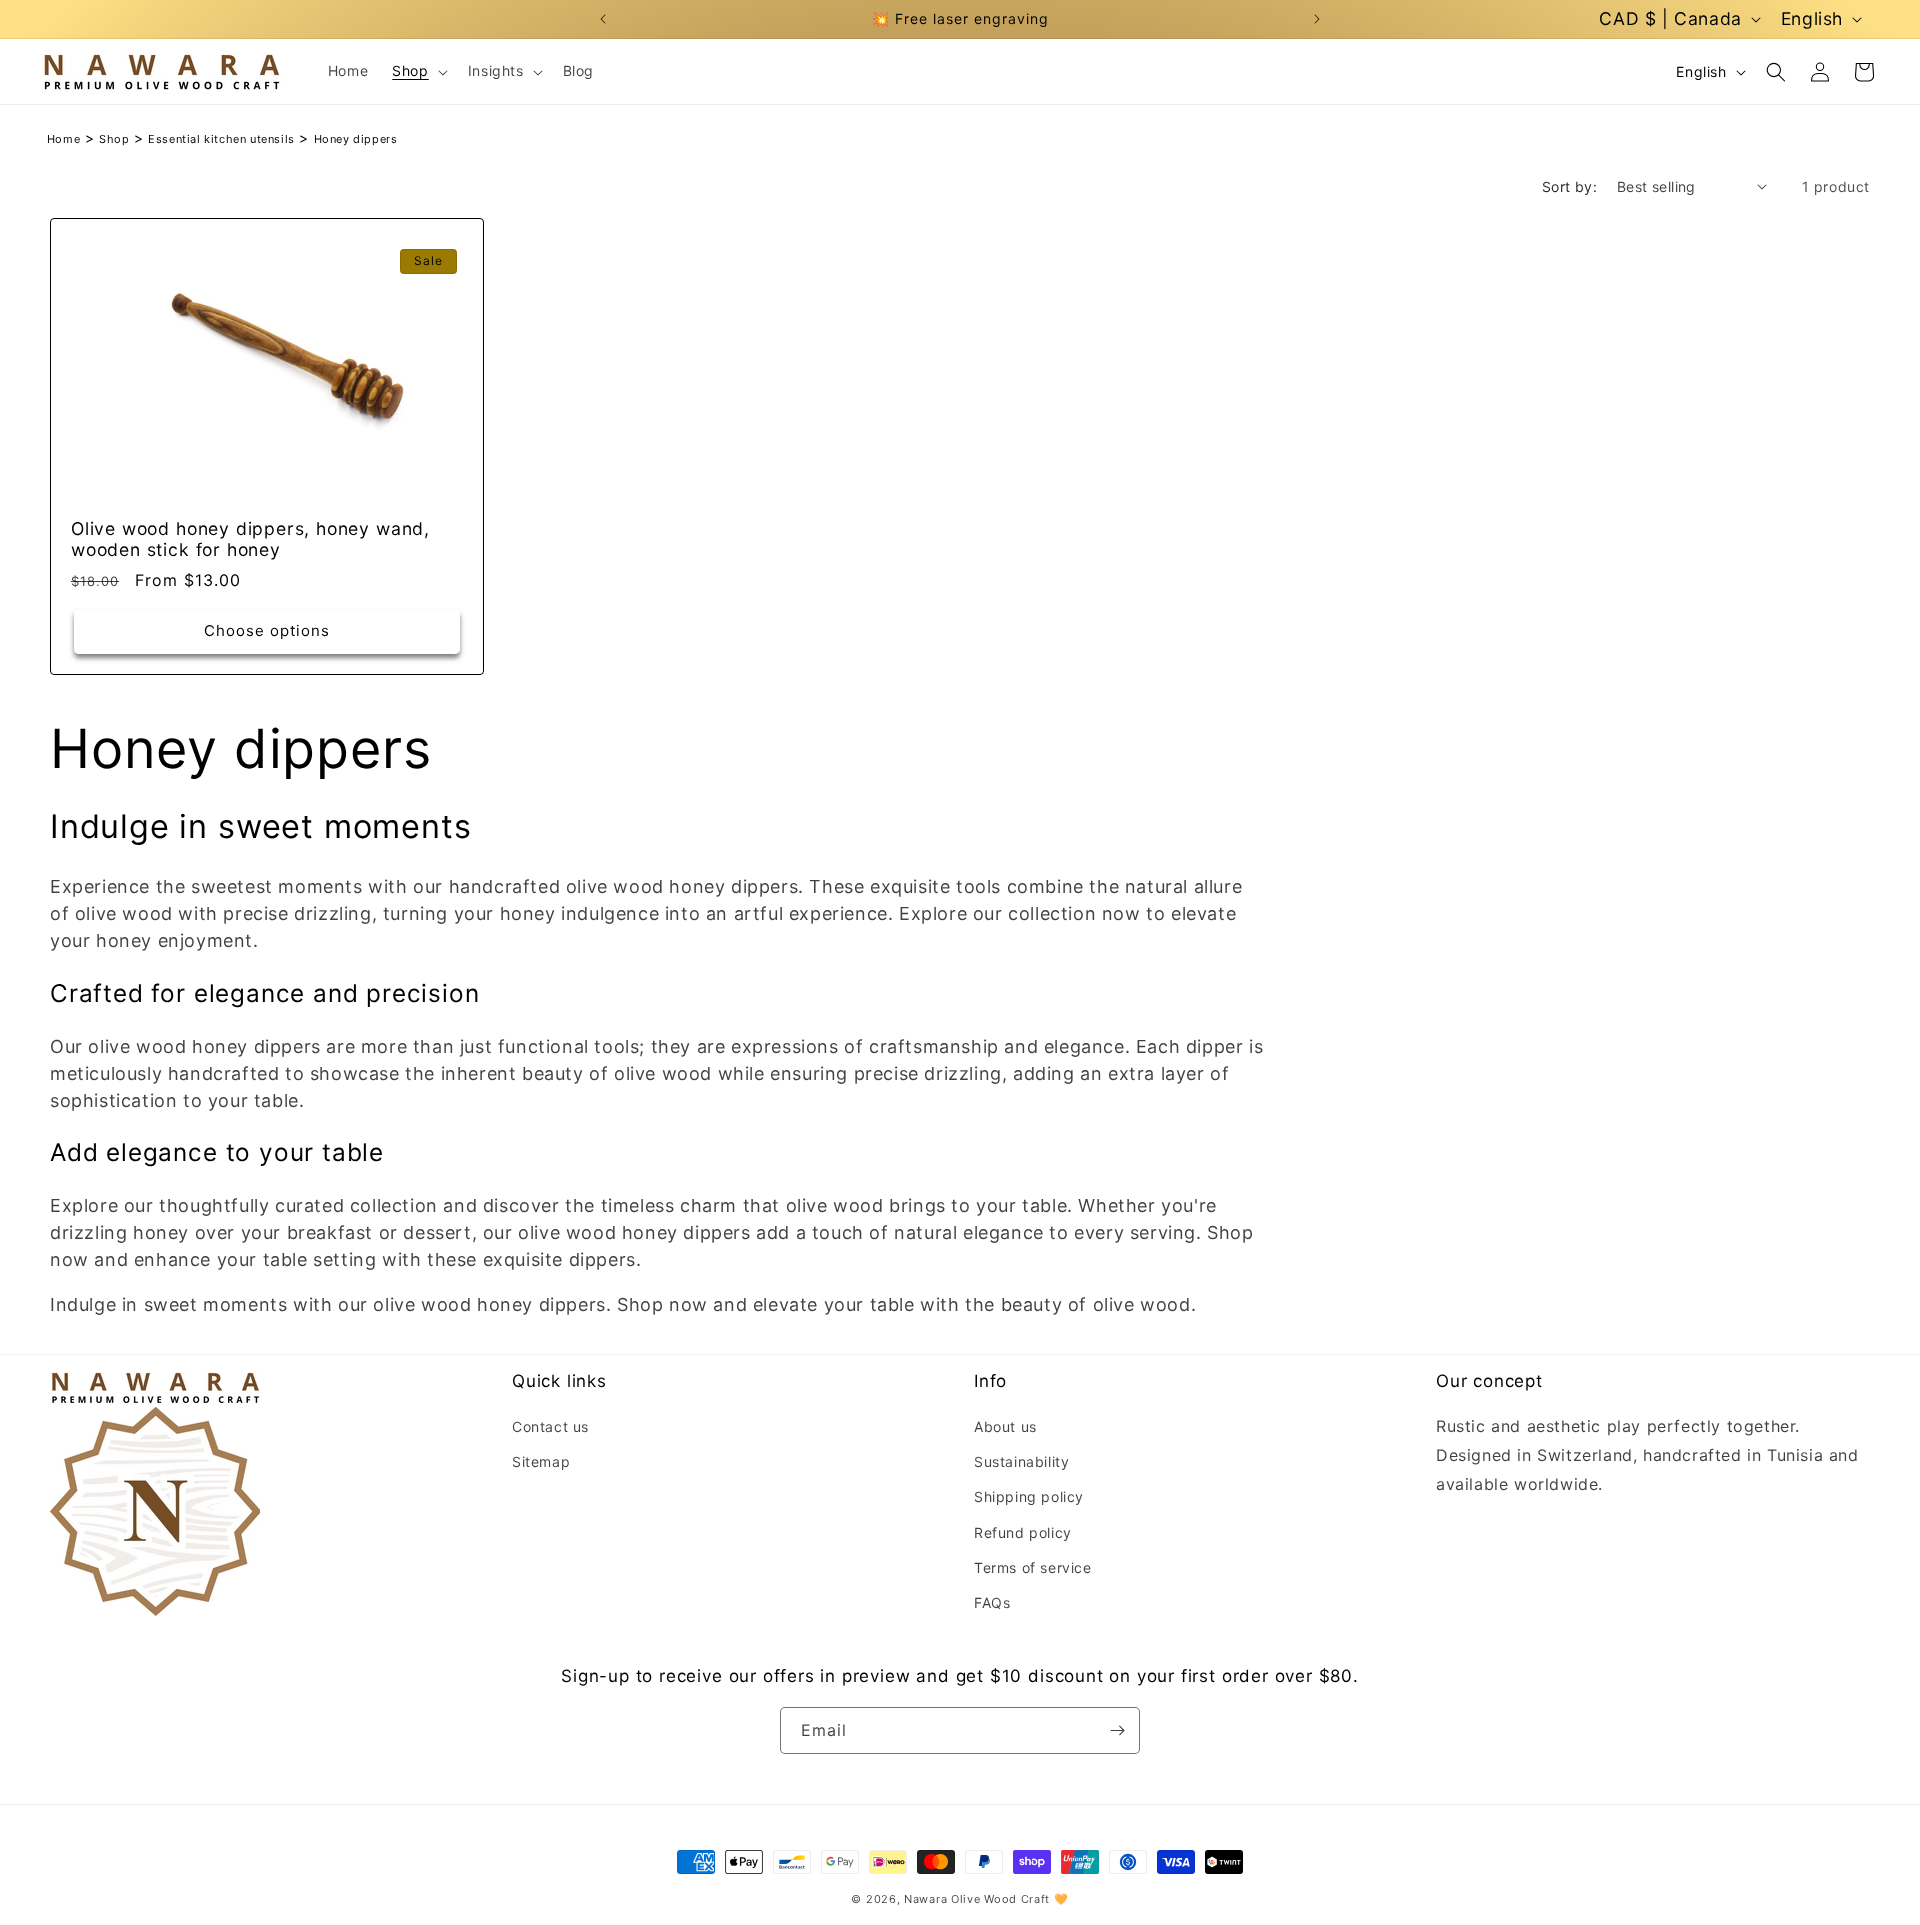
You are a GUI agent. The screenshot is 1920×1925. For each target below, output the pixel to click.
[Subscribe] (1117, 1730)
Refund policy (1023, 1531)
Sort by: (1569, 186)
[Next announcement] (1317, 19)
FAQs (992, 1602)
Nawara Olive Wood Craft (977, 1899)
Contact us (550, 1426)
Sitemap (541, 1461)
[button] (417, 71)
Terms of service (1033, 1566)
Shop (114, 139)
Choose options (267, 630)
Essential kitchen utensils (221, 139)
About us (1005, 1426)
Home (63, 139)
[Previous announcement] (603, 19)
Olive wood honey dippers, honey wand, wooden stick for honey (250, 539)
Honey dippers (356, 139)
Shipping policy (1029, 1496)
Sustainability (1021, 1461)
